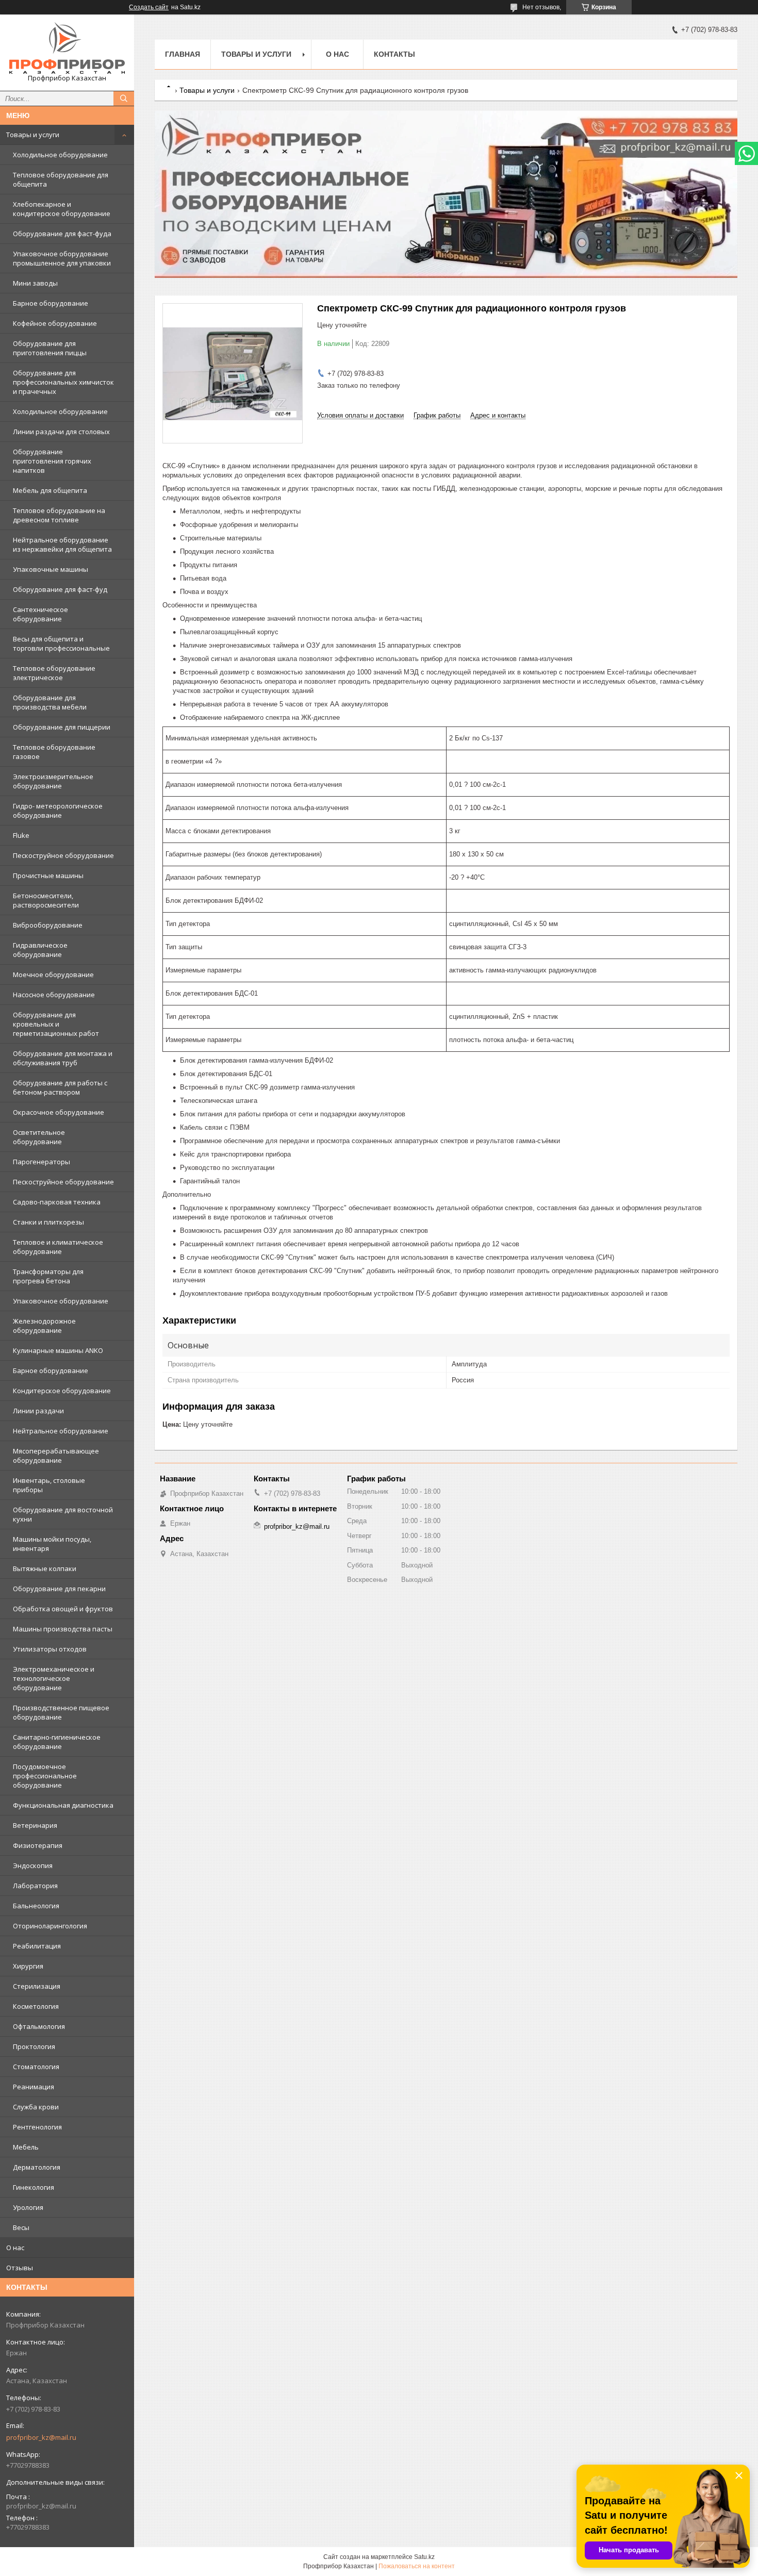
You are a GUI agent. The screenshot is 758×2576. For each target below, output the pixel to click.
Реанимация (34, 2087)
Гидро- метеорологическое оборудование (58, 811)
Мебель (26, 2147)
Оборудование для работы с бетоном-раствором (60, 1087)
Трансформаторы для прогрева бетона (48, 1276)
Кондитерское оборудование (62, 1391)
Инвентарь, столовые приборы (49, 1485)
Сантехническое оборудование (40, 614)
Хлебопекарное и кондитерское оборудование (62, 209)
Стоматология (36, 2067)
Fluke (21, 835)
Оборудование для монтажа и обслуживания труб (63, 1058)
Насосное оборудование (54, 995)
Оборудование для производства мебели (50, 702)
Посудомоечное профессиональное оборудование (45, 1776)
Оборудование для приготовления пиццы (50, 348)
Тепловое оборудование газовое (54, 752)
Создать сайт (149, 7)
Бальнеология (36, 1906)
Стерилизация (37, 1986)
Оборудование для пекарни (59, 1589)
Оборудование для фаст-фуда (62, 234)
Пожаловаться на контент (417, 2566)
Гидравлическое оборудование (40, 950)
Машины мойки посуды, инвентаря (52, 1544)
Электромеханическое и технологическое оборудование (54, 1678)
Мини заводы (35, 283)
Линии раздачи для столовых (61, 432)
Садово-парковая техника (57, 1202)
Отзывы (20, 2268)
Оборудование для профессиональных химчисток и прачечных (63, 382)
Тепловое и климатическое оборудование (58, 1247)
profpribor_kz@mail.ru (41, 2437)
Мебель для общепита (50, 490)
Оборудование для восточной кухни (63, 1514)
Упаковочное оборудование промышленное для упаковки (62, 258)
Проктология (34, 2046)
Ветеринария (35, 1825)
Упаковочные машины (51, 569)
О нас (15, 2248)
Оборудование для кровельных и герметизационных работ (56, 1024)
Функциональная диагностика (63, 1805)
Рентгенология (37, 2127)
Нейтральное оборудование (61, 1431)
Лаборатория (35, 1886)
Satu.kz (424, 2557)
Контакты (394, 54)
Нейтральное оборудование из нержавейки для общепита (62, 544)
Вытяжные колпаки (45, 1568)
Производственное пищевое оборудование (61, 1712)
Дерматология (37, 2167)
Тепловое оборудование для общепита (61, 179)
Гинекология (34, 2187)
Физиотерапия (38, 1845)
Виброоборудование (48, 925)
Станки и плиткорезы (48, 1222)
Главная (183, 54)
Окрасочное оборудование (59, 1112)
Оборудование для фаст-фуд (60, 589)
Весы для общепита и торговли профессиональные (61, 643)
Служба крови (36, 2107)
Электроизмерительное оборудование (53, 781)
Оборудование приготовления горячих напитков (52, 461)
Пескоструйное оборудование (63, 855)
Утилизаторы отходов (50, 1649)
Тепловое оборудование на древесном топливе (59, 515)
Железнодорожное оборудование (44, 1326)
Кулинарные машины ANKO (58, 1350)
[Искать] (124, 98)
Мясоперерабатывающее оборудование (56, 1456)
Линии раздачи (38, 1411)
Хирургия (28, 1966)
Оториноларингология (50, 1926)
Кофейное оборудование (55, 323)
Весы (21, 2227)
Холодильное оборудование (60, 155)
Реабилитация (37, 1946)
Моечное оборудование (53, 975)
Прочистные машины (48, 876)
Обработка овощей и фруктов (63, 1609)
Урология (28, 2207)
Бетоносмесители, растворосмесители (46, 900)
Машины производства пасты (63, 1629)
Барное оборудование (51, 303)
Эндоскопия (33, 1865)
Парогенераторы (42, 1162)
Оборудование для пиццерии (62, 727)
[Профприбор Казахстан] (67, 48)
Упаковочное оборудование (61, 1301)
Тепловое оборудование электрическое (54, 673)
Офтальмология (39, 2026)
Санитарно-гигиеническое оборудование (57, 1742)
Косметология (36, 2006)
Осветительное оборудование (39, 1137)
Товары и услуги (33, 135)
